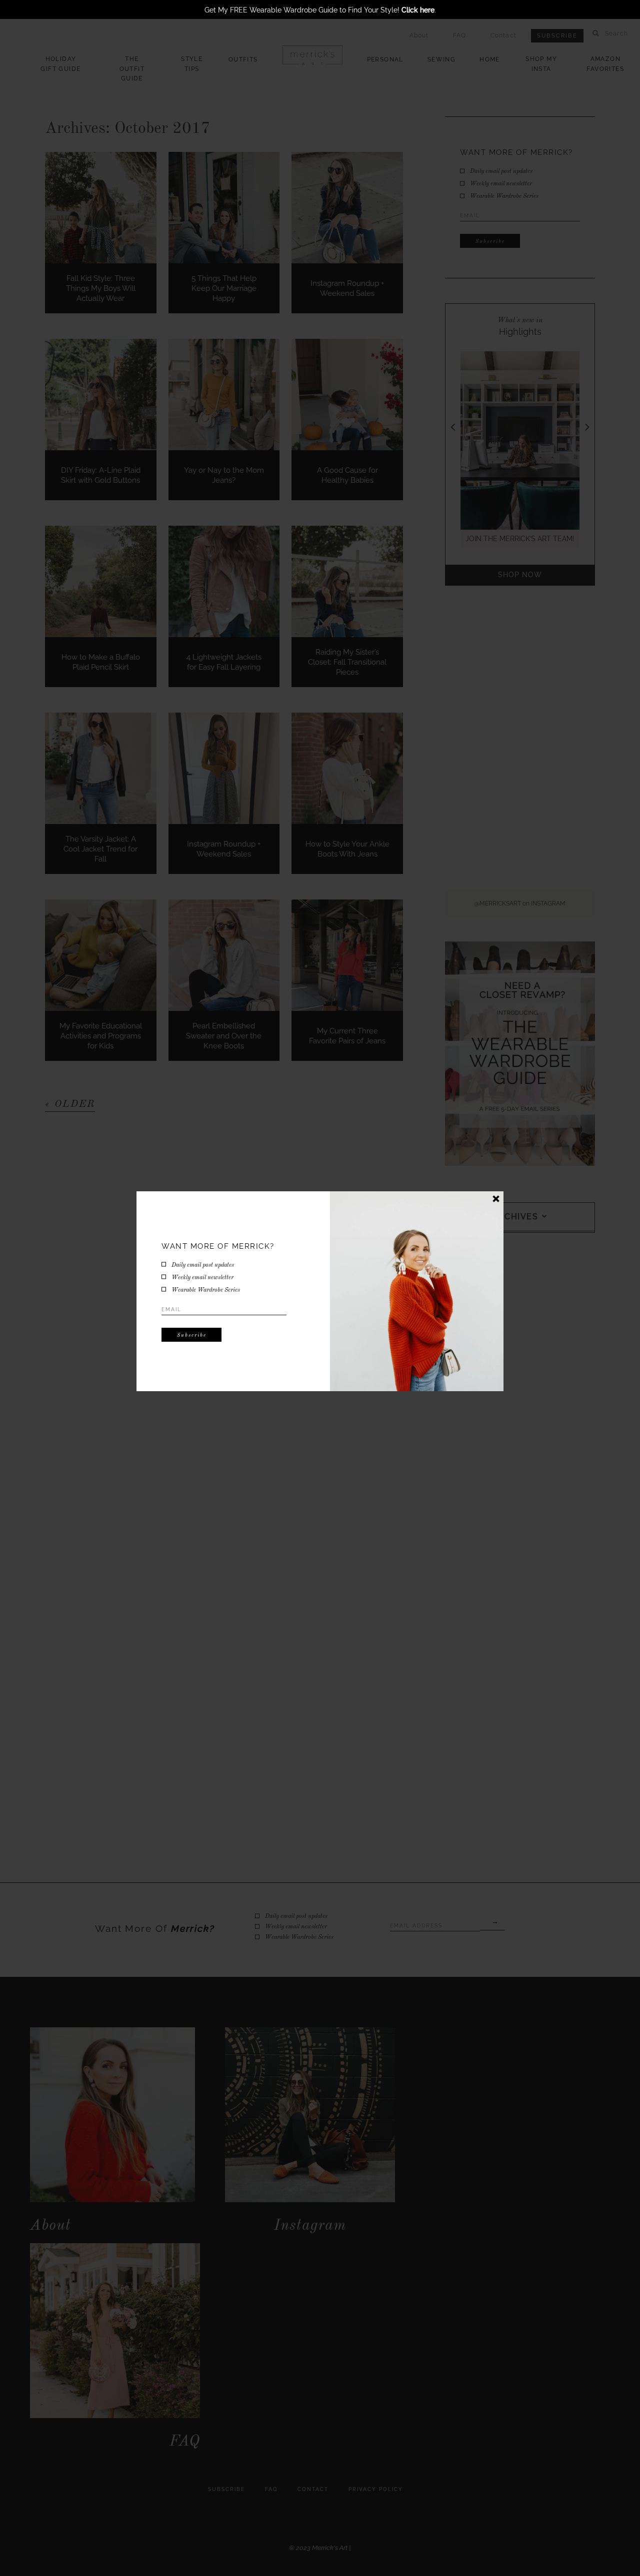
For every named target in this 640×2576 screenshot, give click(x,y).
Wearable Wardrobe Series (206, 1290)
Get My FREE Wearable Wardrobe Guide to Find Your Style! (319, 10)
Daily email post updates (203, 1265)
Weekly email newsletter (202, 1278)
